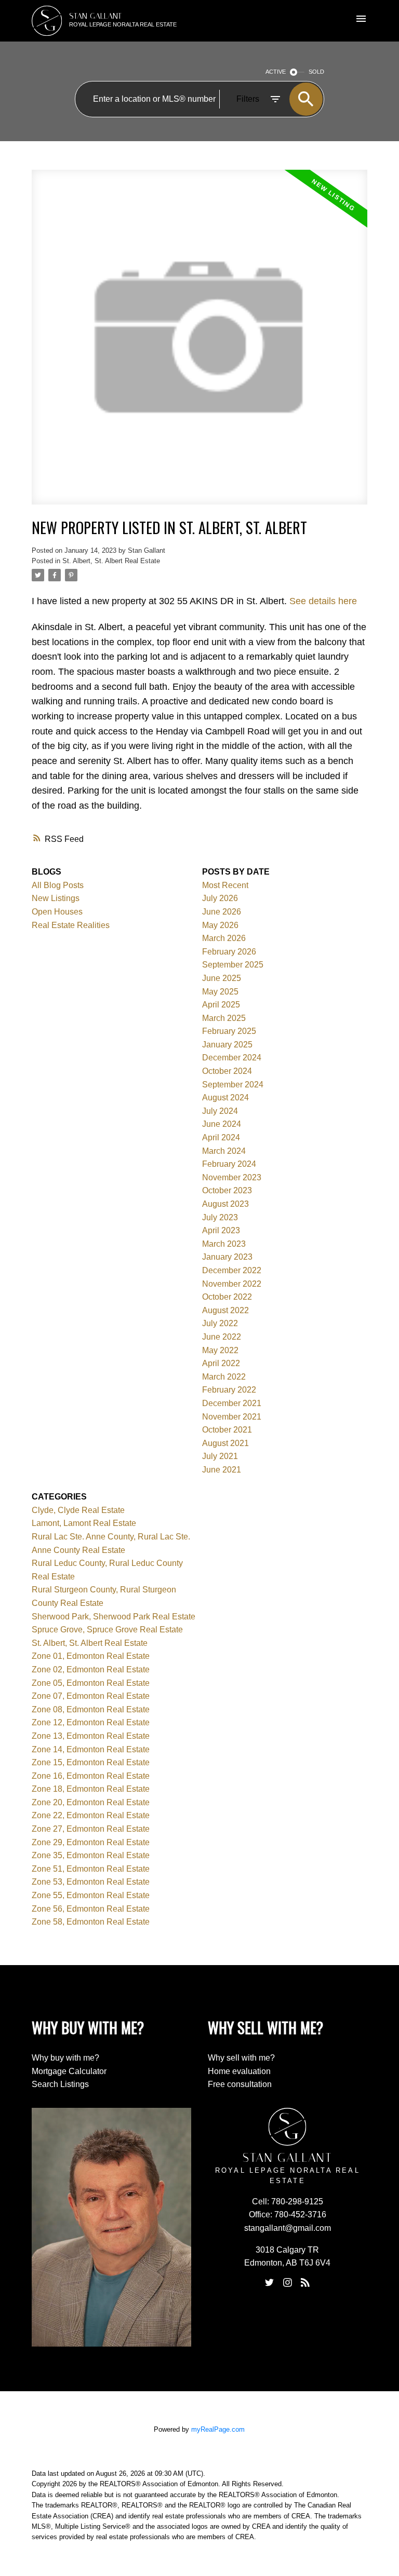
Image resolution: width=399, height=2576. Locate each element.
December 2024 (232, 1058)
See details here (323, 601)
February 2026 (229, 952)
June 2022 (222, 1337)
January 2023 (227, 1257)
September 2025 (233, 965)
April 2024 (221, 1137)
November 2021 (232, 1417)
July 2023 (220, 1217)
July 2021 (220, 1456)
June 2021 (222, 1470)
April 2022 (221, 1363)
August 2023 (225, 1204)
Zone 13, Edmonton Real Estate (91, 1736)
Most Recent (225, 885)
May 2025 (220, 992)
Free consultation (240, 2084)
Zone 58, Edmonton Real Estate (91, 1922)
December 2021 (232, 1403)
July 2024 (220, 1111)
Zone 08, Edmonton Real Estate (91, 1709)
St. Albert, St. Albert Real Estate (111, 561)
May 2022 (220, 1350)
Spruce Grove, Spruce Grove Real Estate (107, 1630)
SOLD (316, 72)
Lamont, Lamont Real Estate (84, 1523)
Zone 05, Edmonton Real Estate (91, 1683)
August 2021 (225, 1443)
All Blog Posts (58, 885)
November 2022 (232, 1284)
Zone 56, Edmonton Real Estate (91, 1909)
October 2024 (227, 1071)
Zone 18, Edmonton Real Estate (91, 1789)
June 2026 (222, 912)
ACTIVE (276, 72)
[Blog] (305, 2283)
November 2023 (232, 1177)
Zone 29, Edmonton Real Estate (91, 1842)
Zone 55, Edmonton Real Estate (91, 1895)
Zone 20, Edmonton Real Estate (91, 1802)
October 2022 (227, 1297)
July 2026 (220, 898)
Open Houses (57, 912)
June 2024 (222, 1124)
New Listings (56, 898)
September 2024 (233, 1085)
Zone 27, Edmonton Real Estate (91, 1829)
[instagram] (287, 2283)
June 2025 (222, 978)
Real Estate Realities (71, 925)
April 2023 (221, 1230)
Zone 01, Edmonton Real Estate (91, 1656)
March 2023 (224, 1244)
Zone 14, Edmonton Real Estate (91, 1749)
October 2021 (227, 1430)
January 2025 (227, 1045)
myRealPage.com (218, 2429)
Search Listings (60, 2084)
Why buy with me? (65, 2058)
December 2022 (232, 1270)
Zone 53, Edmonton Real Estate (91, 1882)
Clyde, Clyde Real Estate (78, 1510)
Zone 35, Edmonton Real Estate (91, 1855)
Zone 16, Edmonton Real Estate (91, 1776)
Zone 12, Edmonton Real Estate (91, 1722)
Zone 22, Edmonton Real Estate (91, 1815)
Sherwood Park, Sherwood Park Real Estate (114, 1617)
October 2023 (227, 1190)
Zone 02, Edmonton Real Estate (91, 1669)
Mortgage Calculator (69, 2071)
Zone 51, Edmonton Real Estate (91, 1869)
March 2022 (224, 1377)
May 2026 (220, 925)
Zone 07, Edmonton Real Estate (91, 1696)
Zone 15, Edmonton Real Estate (91, 1762)
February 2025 (229, 1031)
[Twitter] (270, 2283)
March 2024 (224, 1151)
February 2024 (229, 1164)
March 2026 (224, 938)
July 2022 (220, 1323)
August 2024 (225, 1098)
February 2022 (229, 1390)
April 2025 (221, 1005)
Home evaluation (239, 2071)
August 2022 (225, 1310)
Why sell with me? (241, 2058)
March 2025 (224, 1018)
